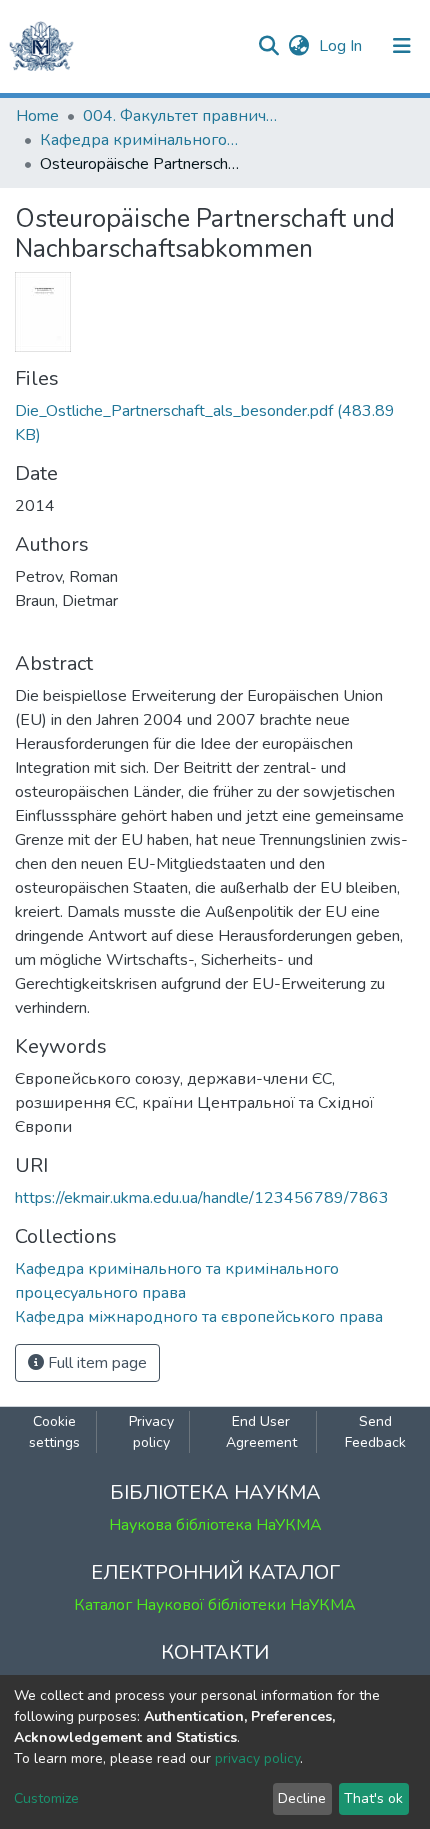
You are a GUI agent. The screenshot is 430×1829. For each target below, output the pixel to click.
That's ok (373, 1798)
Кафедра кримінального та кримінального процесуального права (140, 140)
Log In (342, 46)
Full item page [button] (95, 1363)
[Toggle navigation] (402, 46)
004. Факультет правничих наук (183, 116)
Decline (302, 1798)
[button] (298, 46)
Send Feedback (375, 1432)
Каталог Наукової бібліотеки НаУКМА (215, 1605)
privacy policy (257, 1758)
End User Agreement (261, 1432)
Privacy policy (151, 1432)
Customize (46, 1798)
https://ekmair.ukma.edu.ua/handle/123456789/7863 (202, 1198)
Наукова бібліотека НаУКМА (215, 1525)
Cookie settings (54, 1432)
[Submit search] (268, 46)
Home (37, 116)
